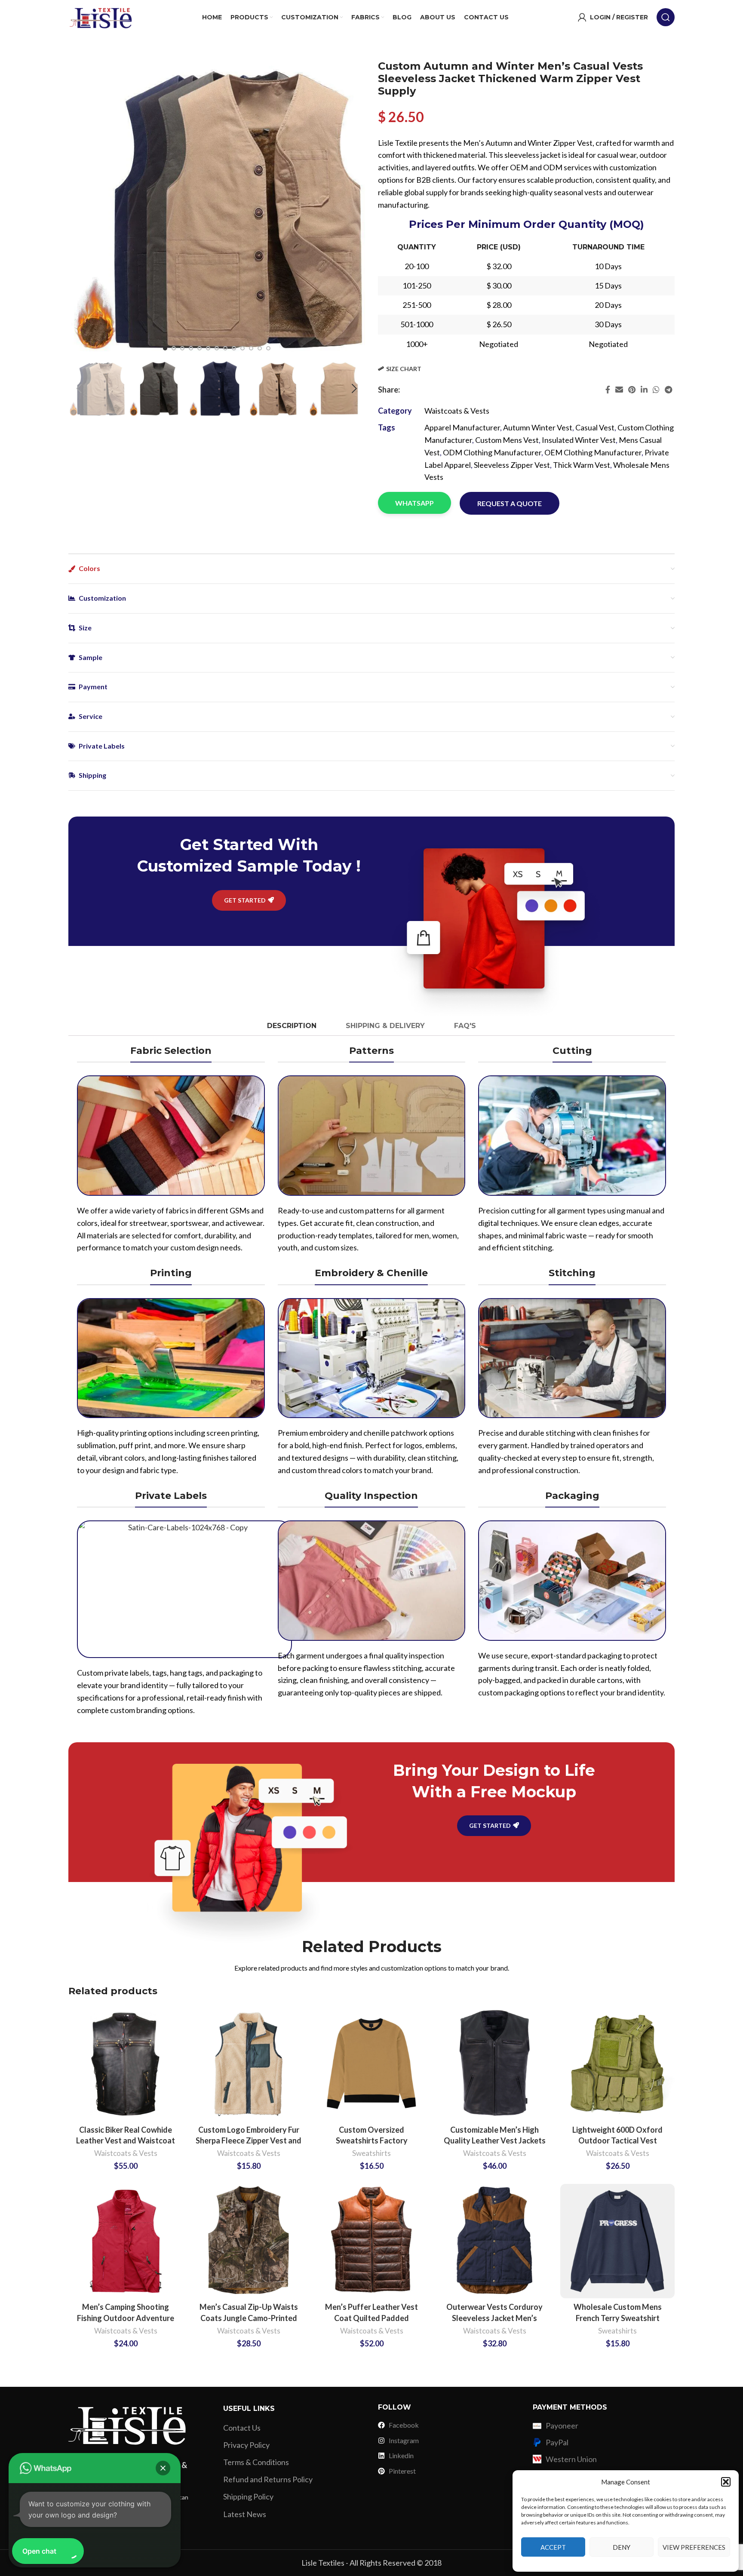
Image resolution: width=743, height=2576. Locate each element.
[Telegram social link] (668, 390)
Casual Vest (595, 427)
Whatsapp (414, 503)
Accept (553, 2547)
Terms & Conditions (256, 2462)
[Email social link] (619, 390)
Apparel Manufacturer (462, 427)
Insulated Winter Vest (579, 440)
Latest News (245, 2514)
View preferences (694, 2547)
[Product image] (126, 2064)
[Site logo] (101, 16)
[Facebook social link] (608, 390)
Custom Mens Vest (507, 440)
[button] (726, 2482)
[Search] (666, 17)
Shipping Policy (248, 2496)
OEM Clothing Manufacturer (593, 452)
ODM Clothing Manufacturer (492, 452)
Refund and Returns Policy (268, 2479)
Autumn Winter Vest (538, 427)
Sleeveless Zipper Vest (512, 465)
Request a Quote (510, 503)
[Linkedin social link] (644, 390)
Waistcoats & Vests (457, 411)
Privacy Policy (246, 2445)
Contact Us (242, 2428)
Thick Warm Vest (582, 465)
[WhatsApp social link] (656, 390)
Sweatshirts (371, 2153)
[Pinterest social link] (632, 390)
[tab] (291, 1026)
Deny (622, 2547)
